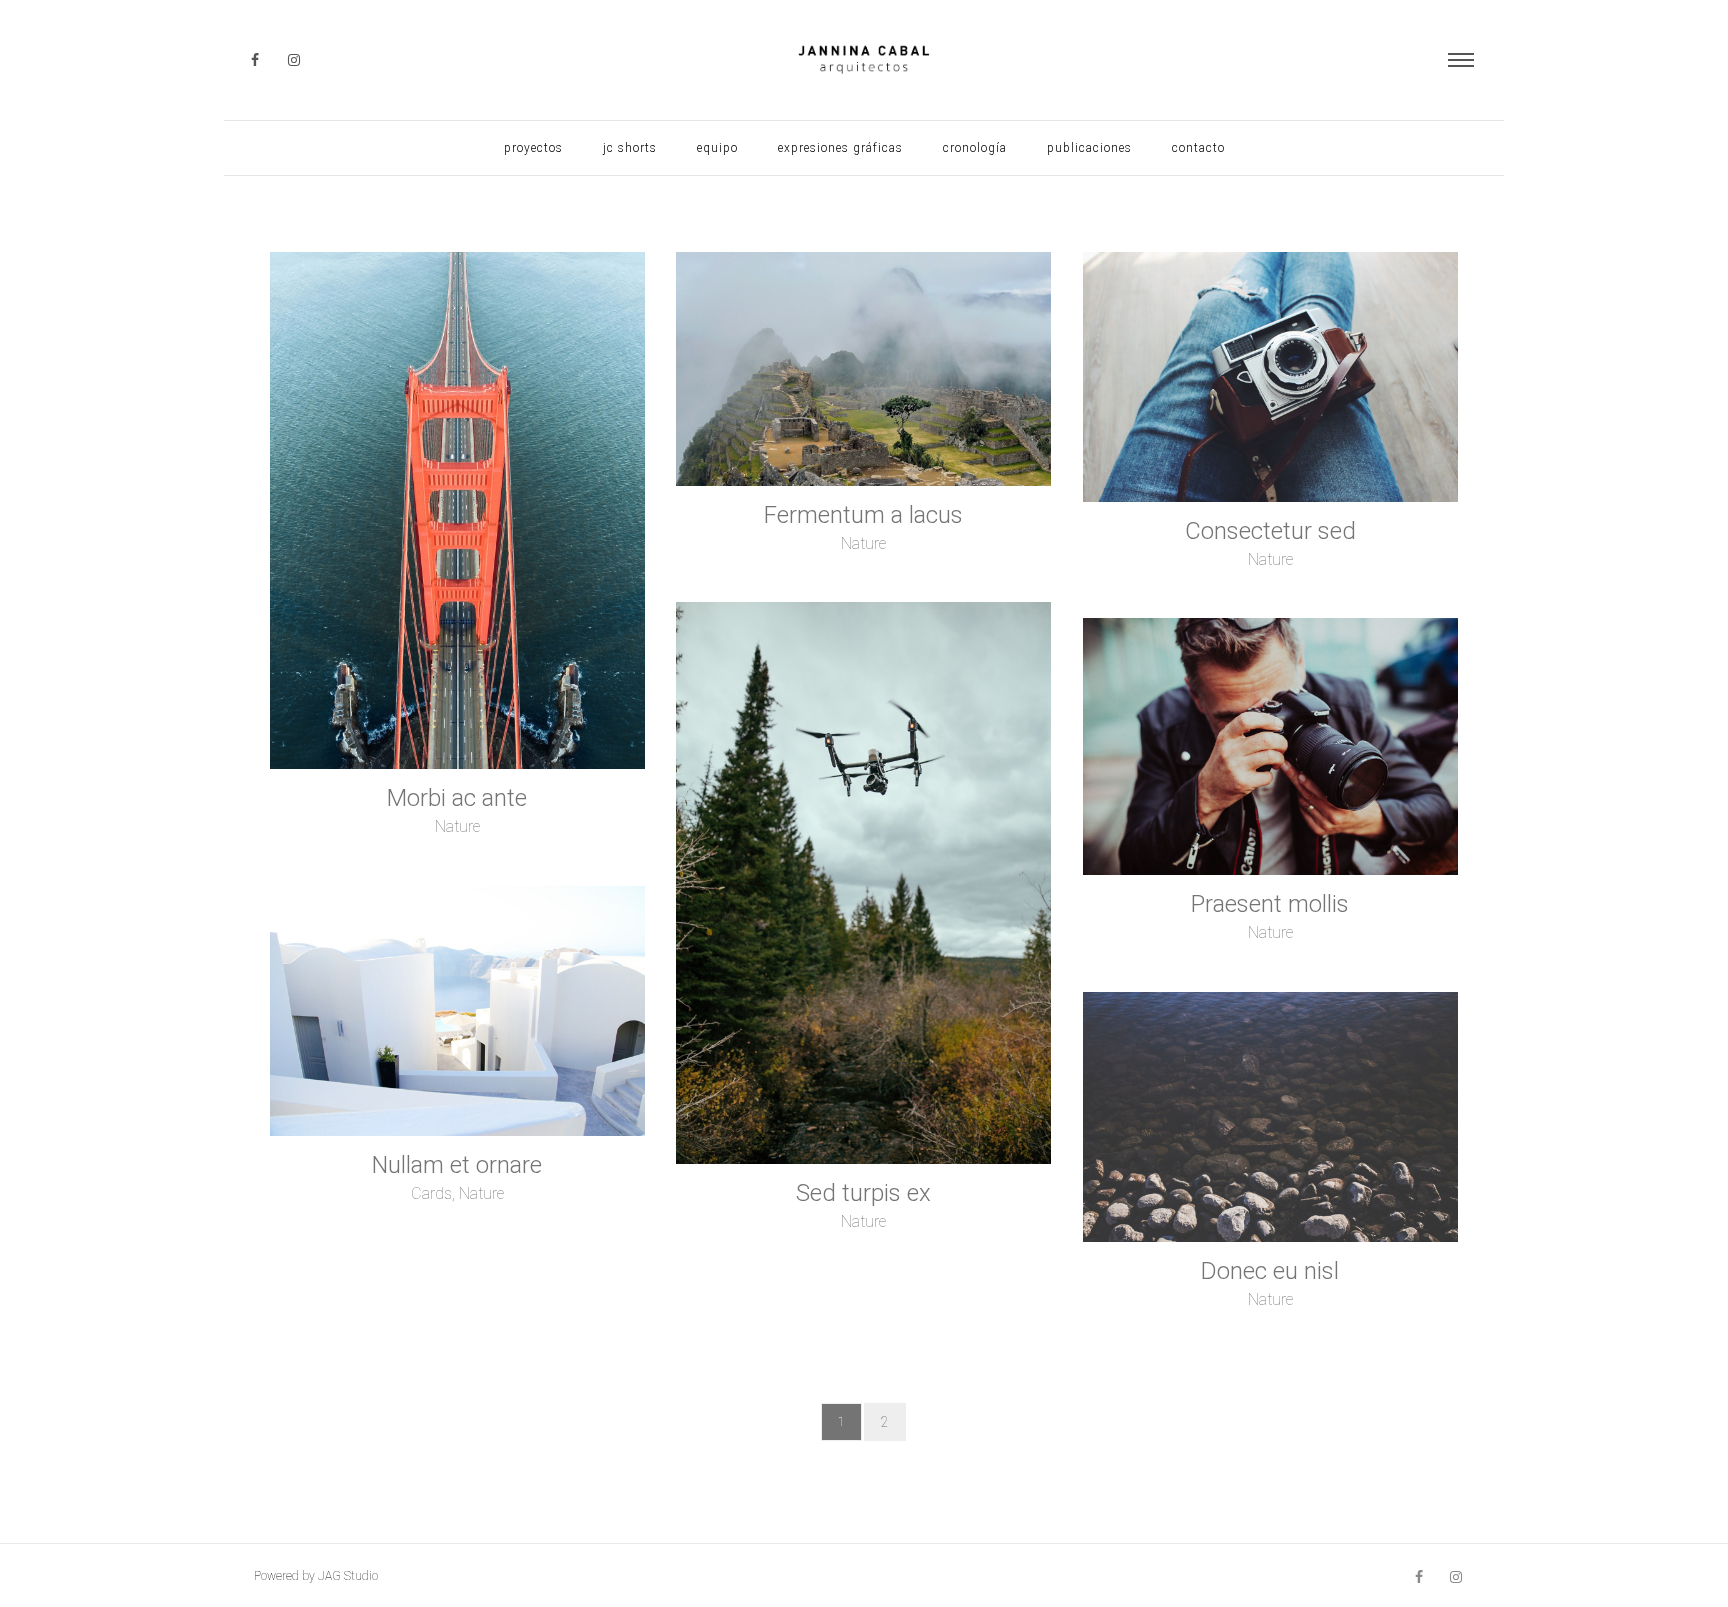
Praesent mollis (1270, 904)
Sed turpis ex (863, 1193)
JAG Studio (348, 1576)
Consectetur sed (1270, 531)
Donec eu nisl (1270, 1271)
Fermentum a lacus (863, 515)
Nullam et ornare (457, 1165)
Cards (431, 1193)
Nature (457, 826)
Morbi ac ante (457, 798)
